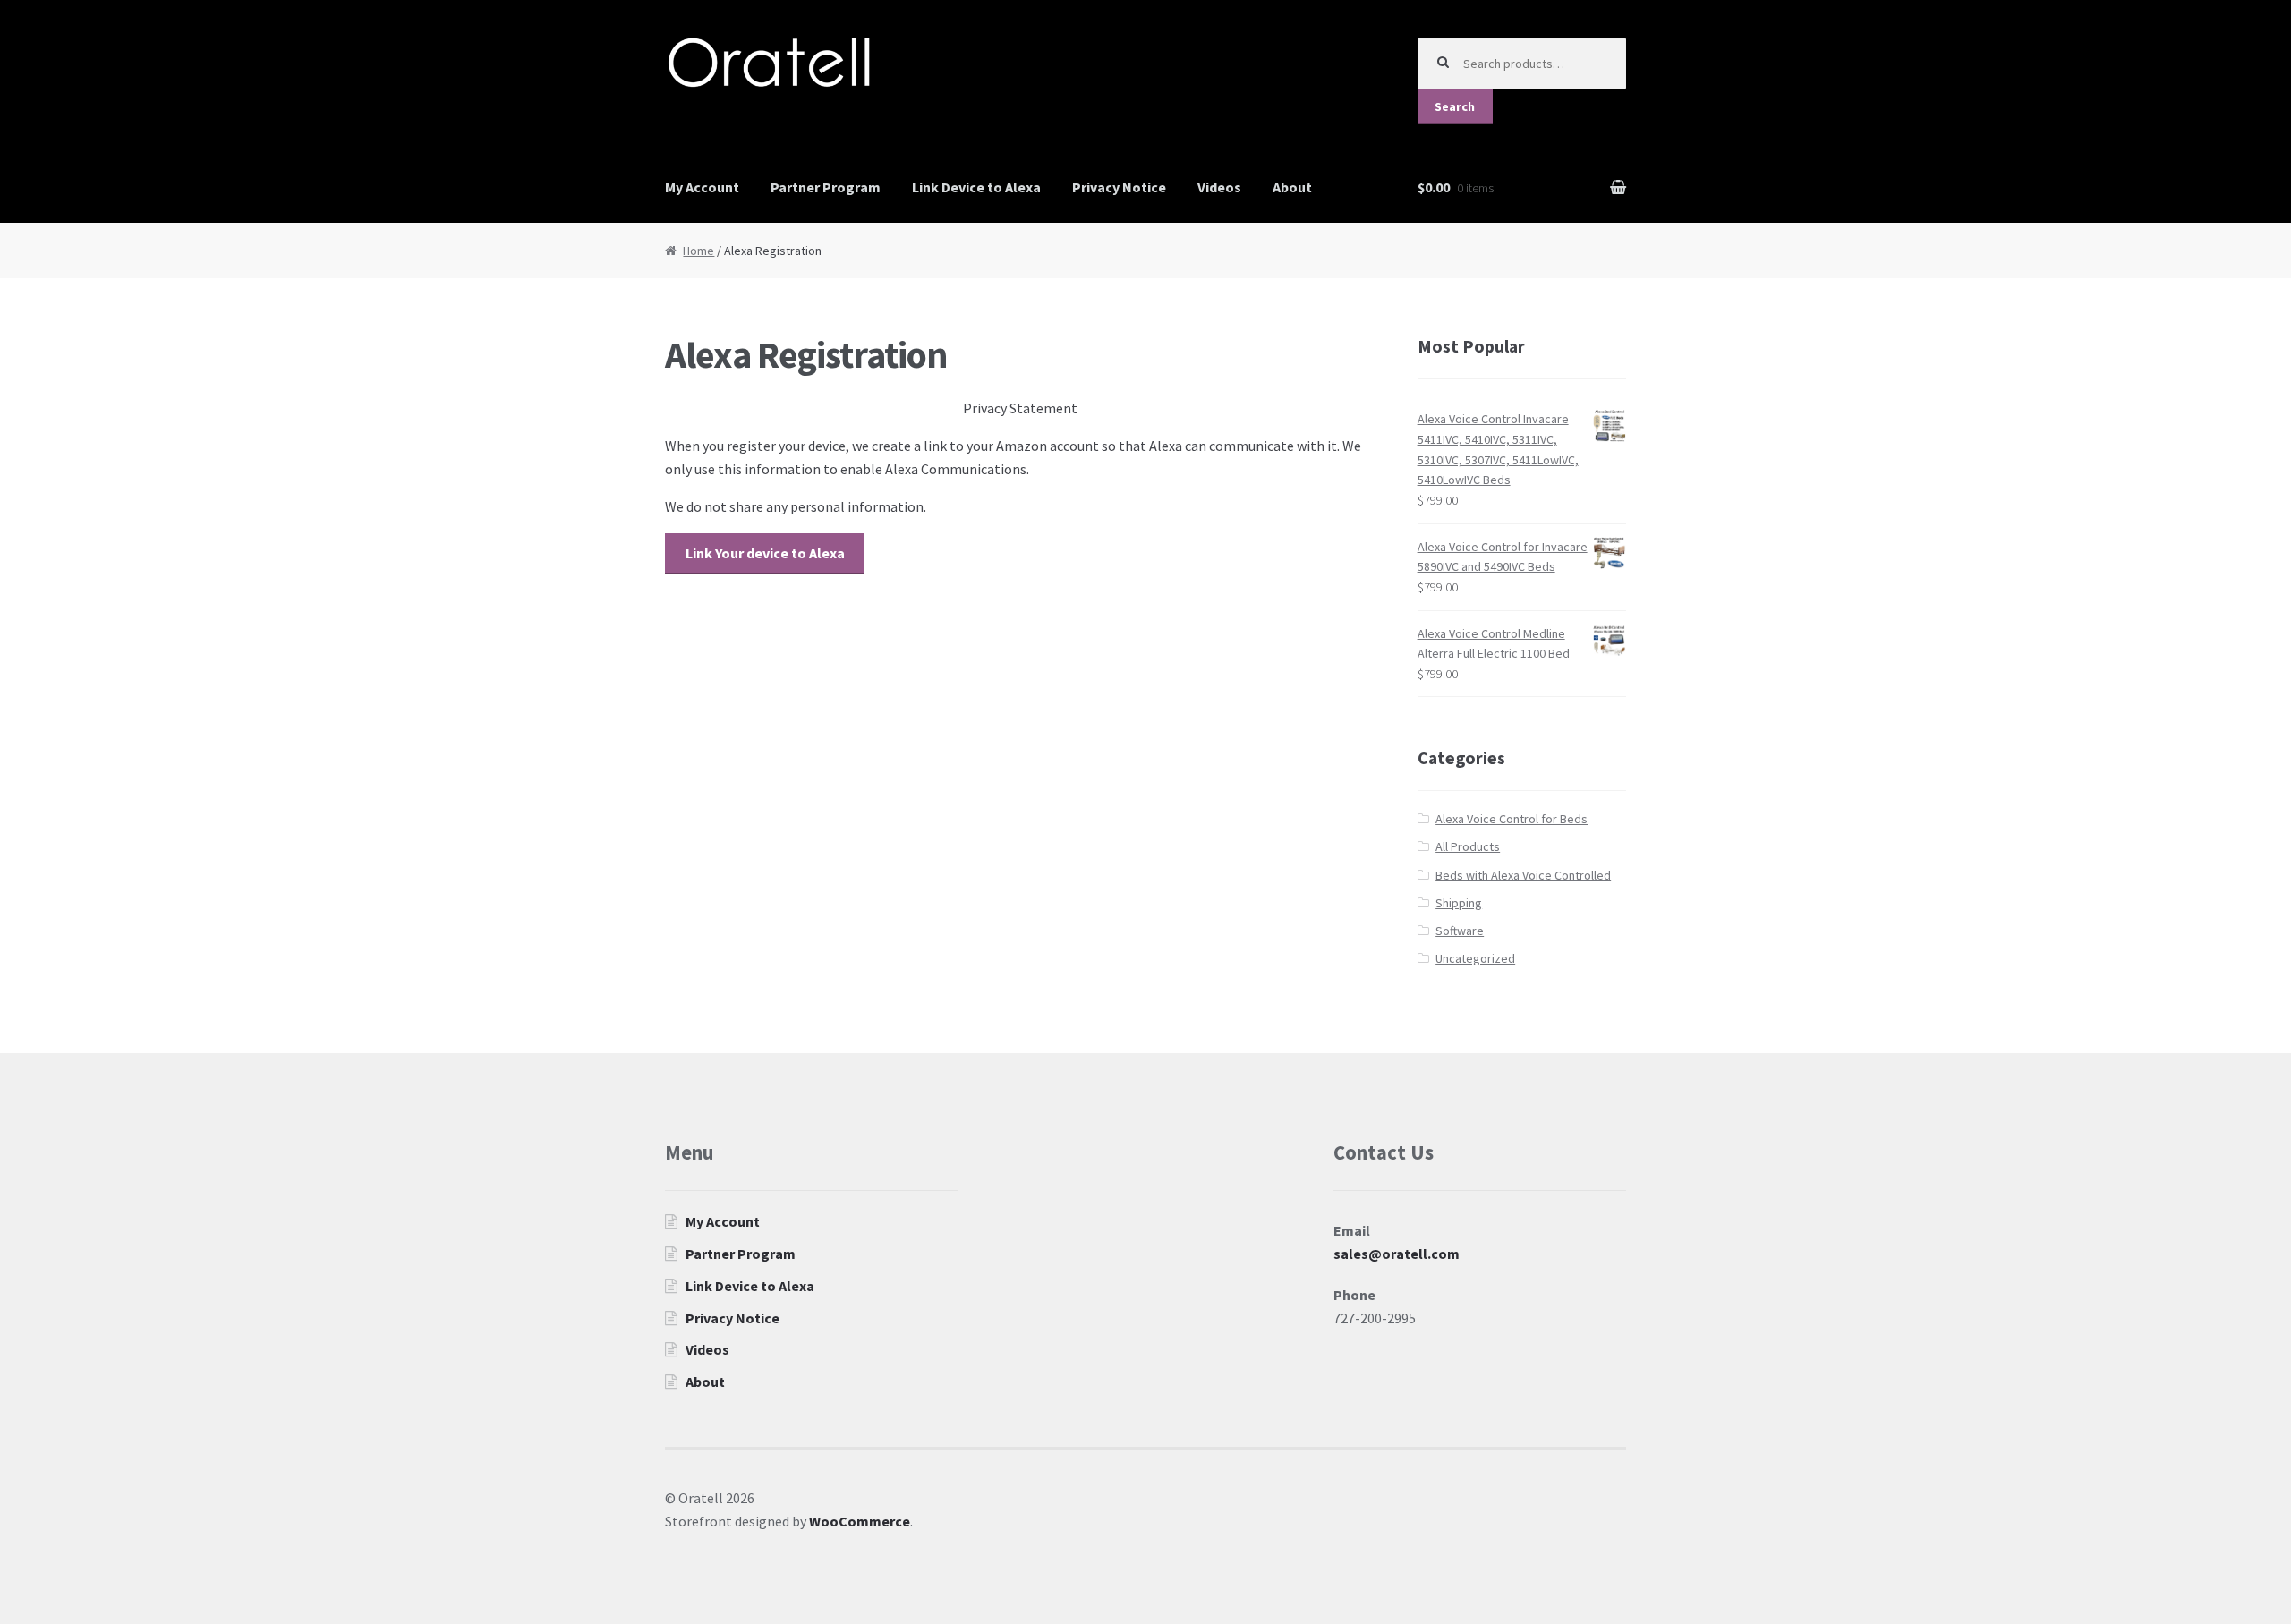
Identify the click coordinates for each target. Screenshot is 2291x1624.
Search (1455, 106)
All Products (1468, 846)
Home (698, 251)
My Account (702, 187)
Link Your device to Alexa (765, 553)
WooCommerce (860, 1521)
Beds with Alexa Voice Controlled (1523, 875)
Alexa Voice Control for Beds (1512, 819)
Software (1460, 931)
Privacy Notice (1119, 187)
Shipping (1459, 903)
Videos (1219, 187)
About (1292, 187)
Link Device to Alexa (976, 187)
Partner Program (826, 187)
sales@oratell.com (1397, 1254)
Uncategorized (1475, 958)
